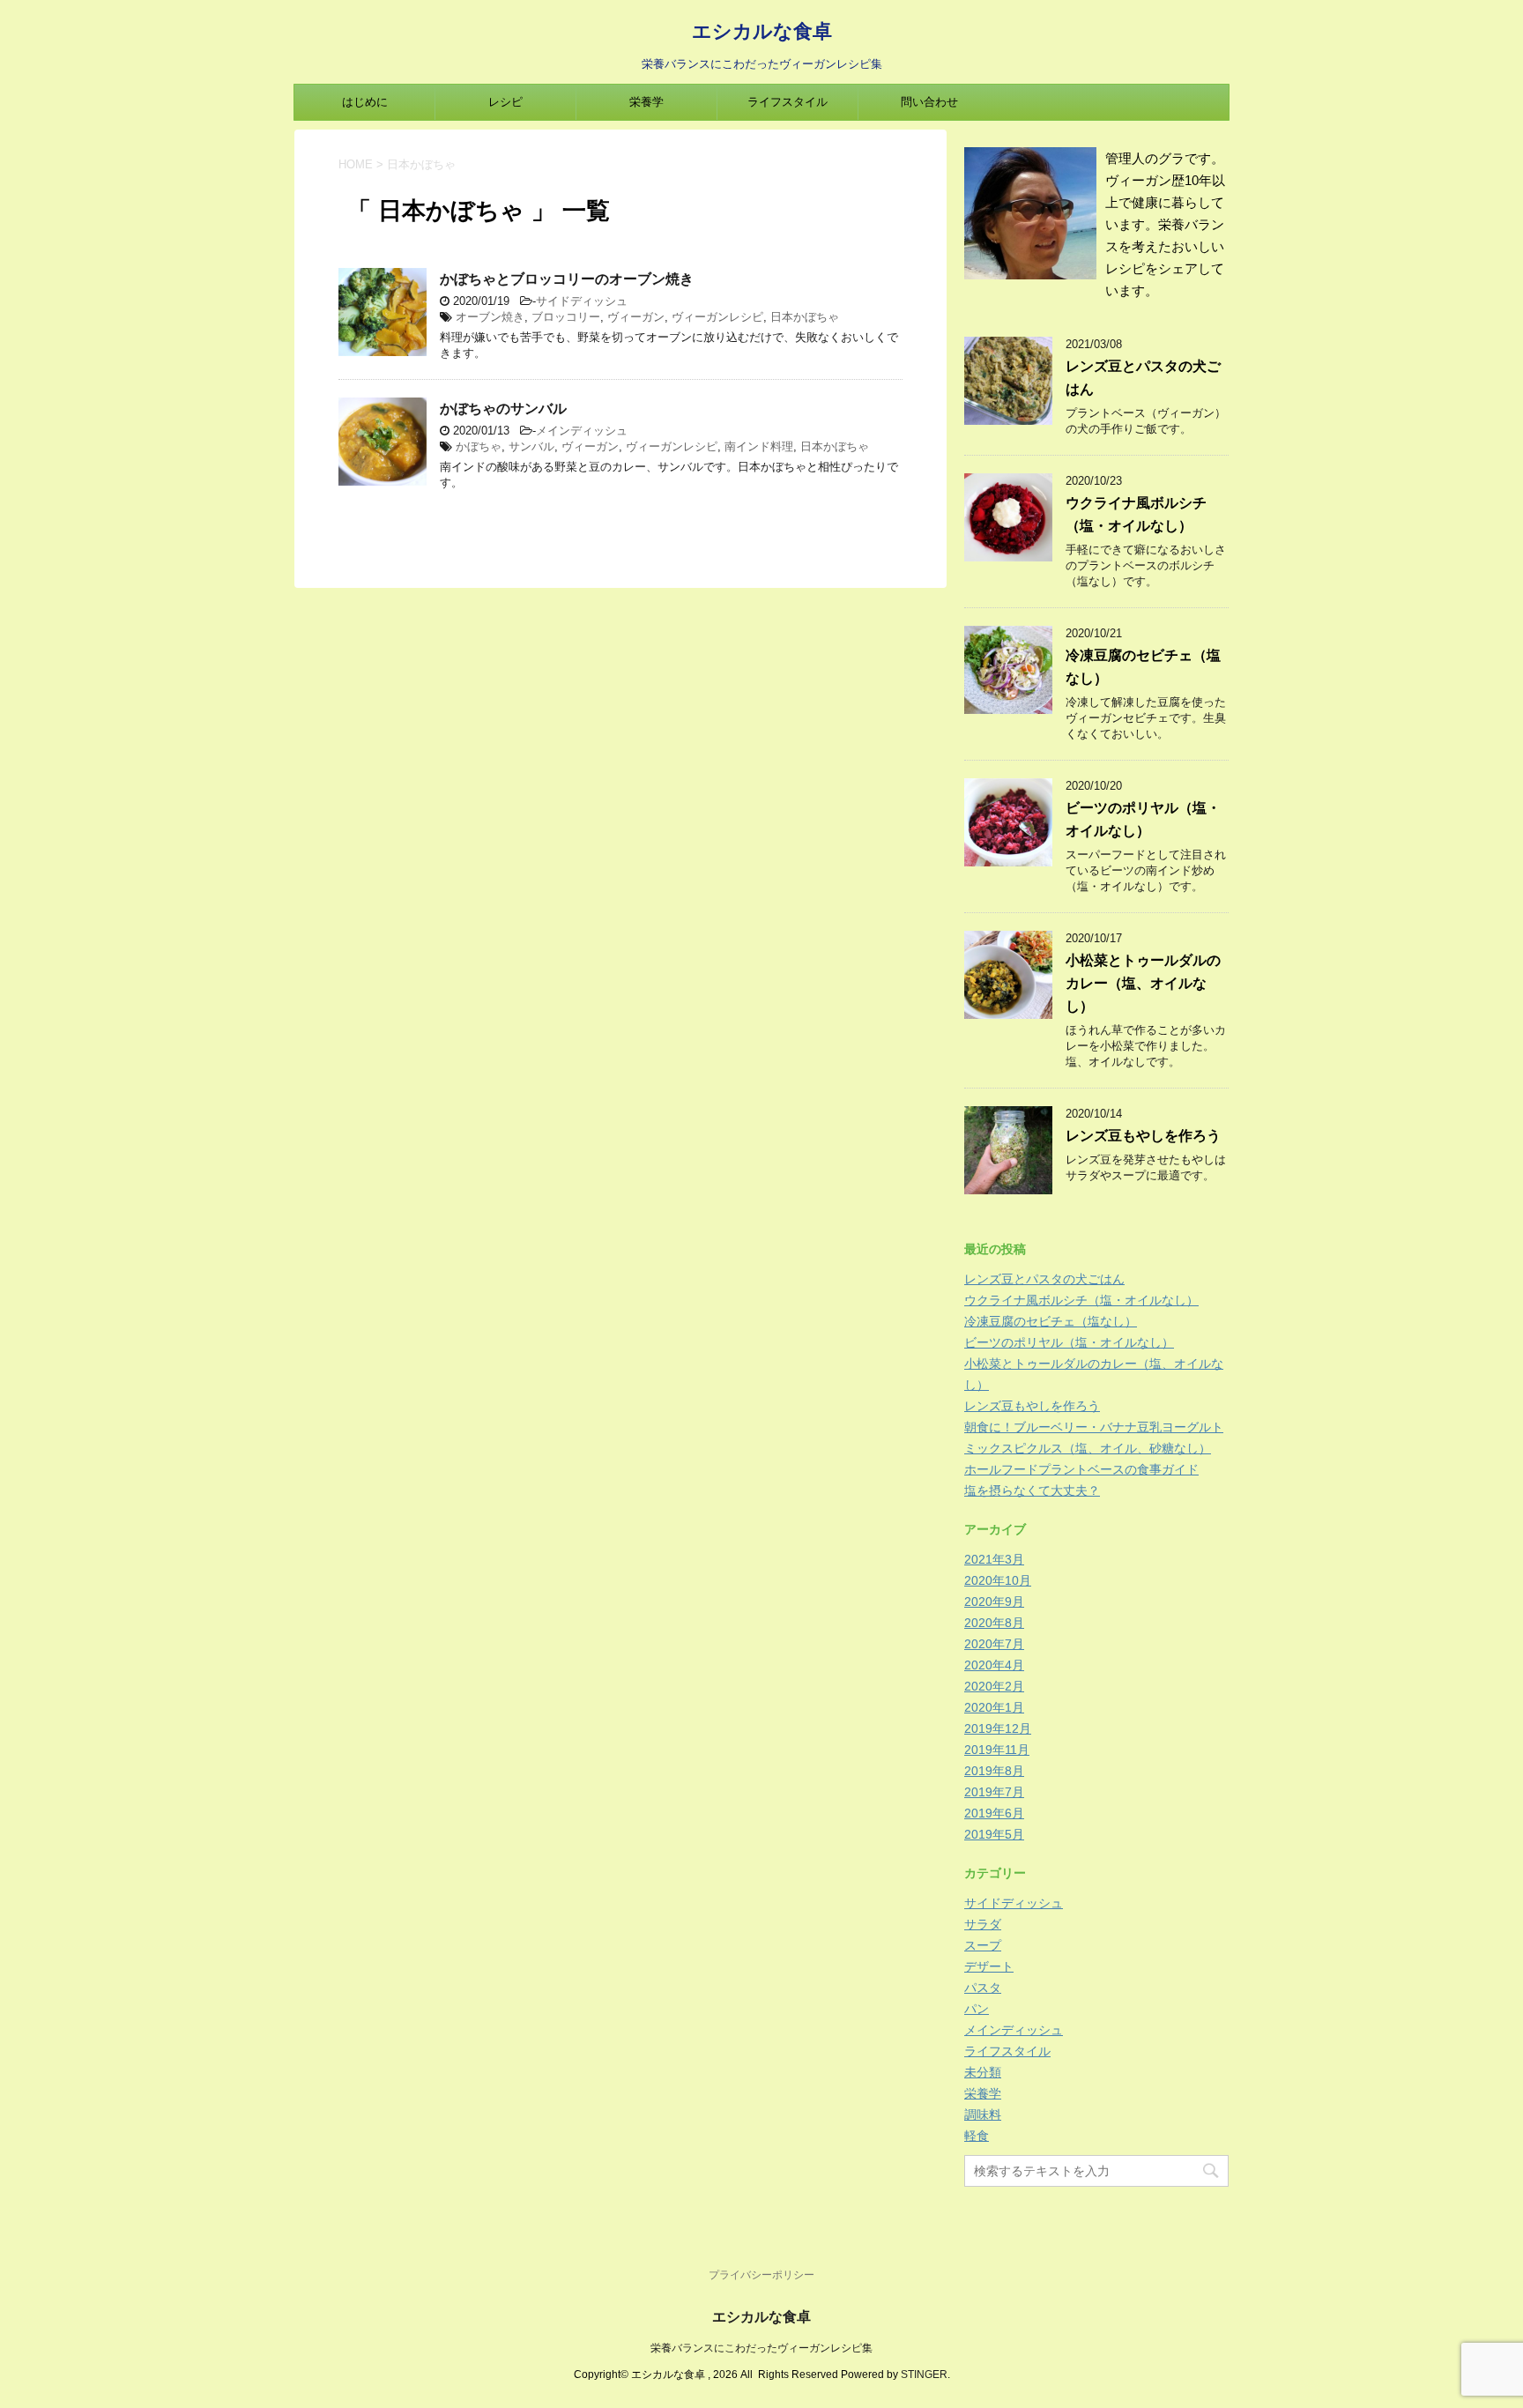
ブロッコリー (566, 317)
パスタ (983, 1988)
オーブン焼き (490, 317)
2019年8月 (994, 1771)
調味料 (983, 2114)
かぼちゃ (479, 446)
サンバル (531, 446)
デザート (989, 1966)
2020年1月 (994, 1707)
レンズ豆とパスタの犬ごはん (1044, 1279)
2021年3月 (994, 1559)
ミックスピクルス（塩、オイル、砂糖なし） (1088, 1448)
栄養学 (646, 102)
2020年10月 (998, 1580)
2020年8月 (994, 1623)
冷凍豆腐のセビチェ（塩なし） (1051, 1321)
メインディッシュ (582, 431)
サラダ (983, 1924)
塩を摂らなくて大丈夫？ (1032, 1490)
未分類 (983, 2072)
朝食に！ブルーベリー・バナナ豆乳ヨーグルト (1094, 1427)
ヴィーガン (636, 317)
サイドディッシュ (582, 301)
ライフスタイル (788, 102)
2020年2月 (994, 1686)
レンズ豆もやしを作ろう (1143, 1136)
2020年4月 (994, 1665)
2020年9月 (994, 1602)
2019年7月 (994, 1792)
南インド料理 (759, 446)
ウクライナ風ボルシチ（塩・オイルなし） (1081, 1300)
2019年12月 (998, 1728)
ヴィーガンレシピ (717, 317)
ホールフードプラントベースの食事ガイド (1081, 1469)
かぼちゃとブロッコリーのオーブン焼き (567, 279)
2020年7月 (994, 1644)
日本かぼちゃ (805, 317)
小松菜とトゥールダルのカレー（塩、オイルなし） (1143, 983)
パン (977, 2009)
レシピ (505, 102)
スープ (983, 1945)
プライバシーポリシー (761, 2275)
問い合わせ (929, 102)
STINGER (924, 2375)
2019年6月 (994, 1813)
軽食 (977, 2136)
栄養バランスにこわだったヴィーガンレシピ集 (761, 2348)
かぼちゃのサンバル (503, 409)
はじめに (365, 102)
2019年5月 (994, 1834)
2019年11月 (997, 1750)
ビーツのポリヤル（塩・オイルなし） (1069, 1342)
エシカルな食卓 (762, 31)
